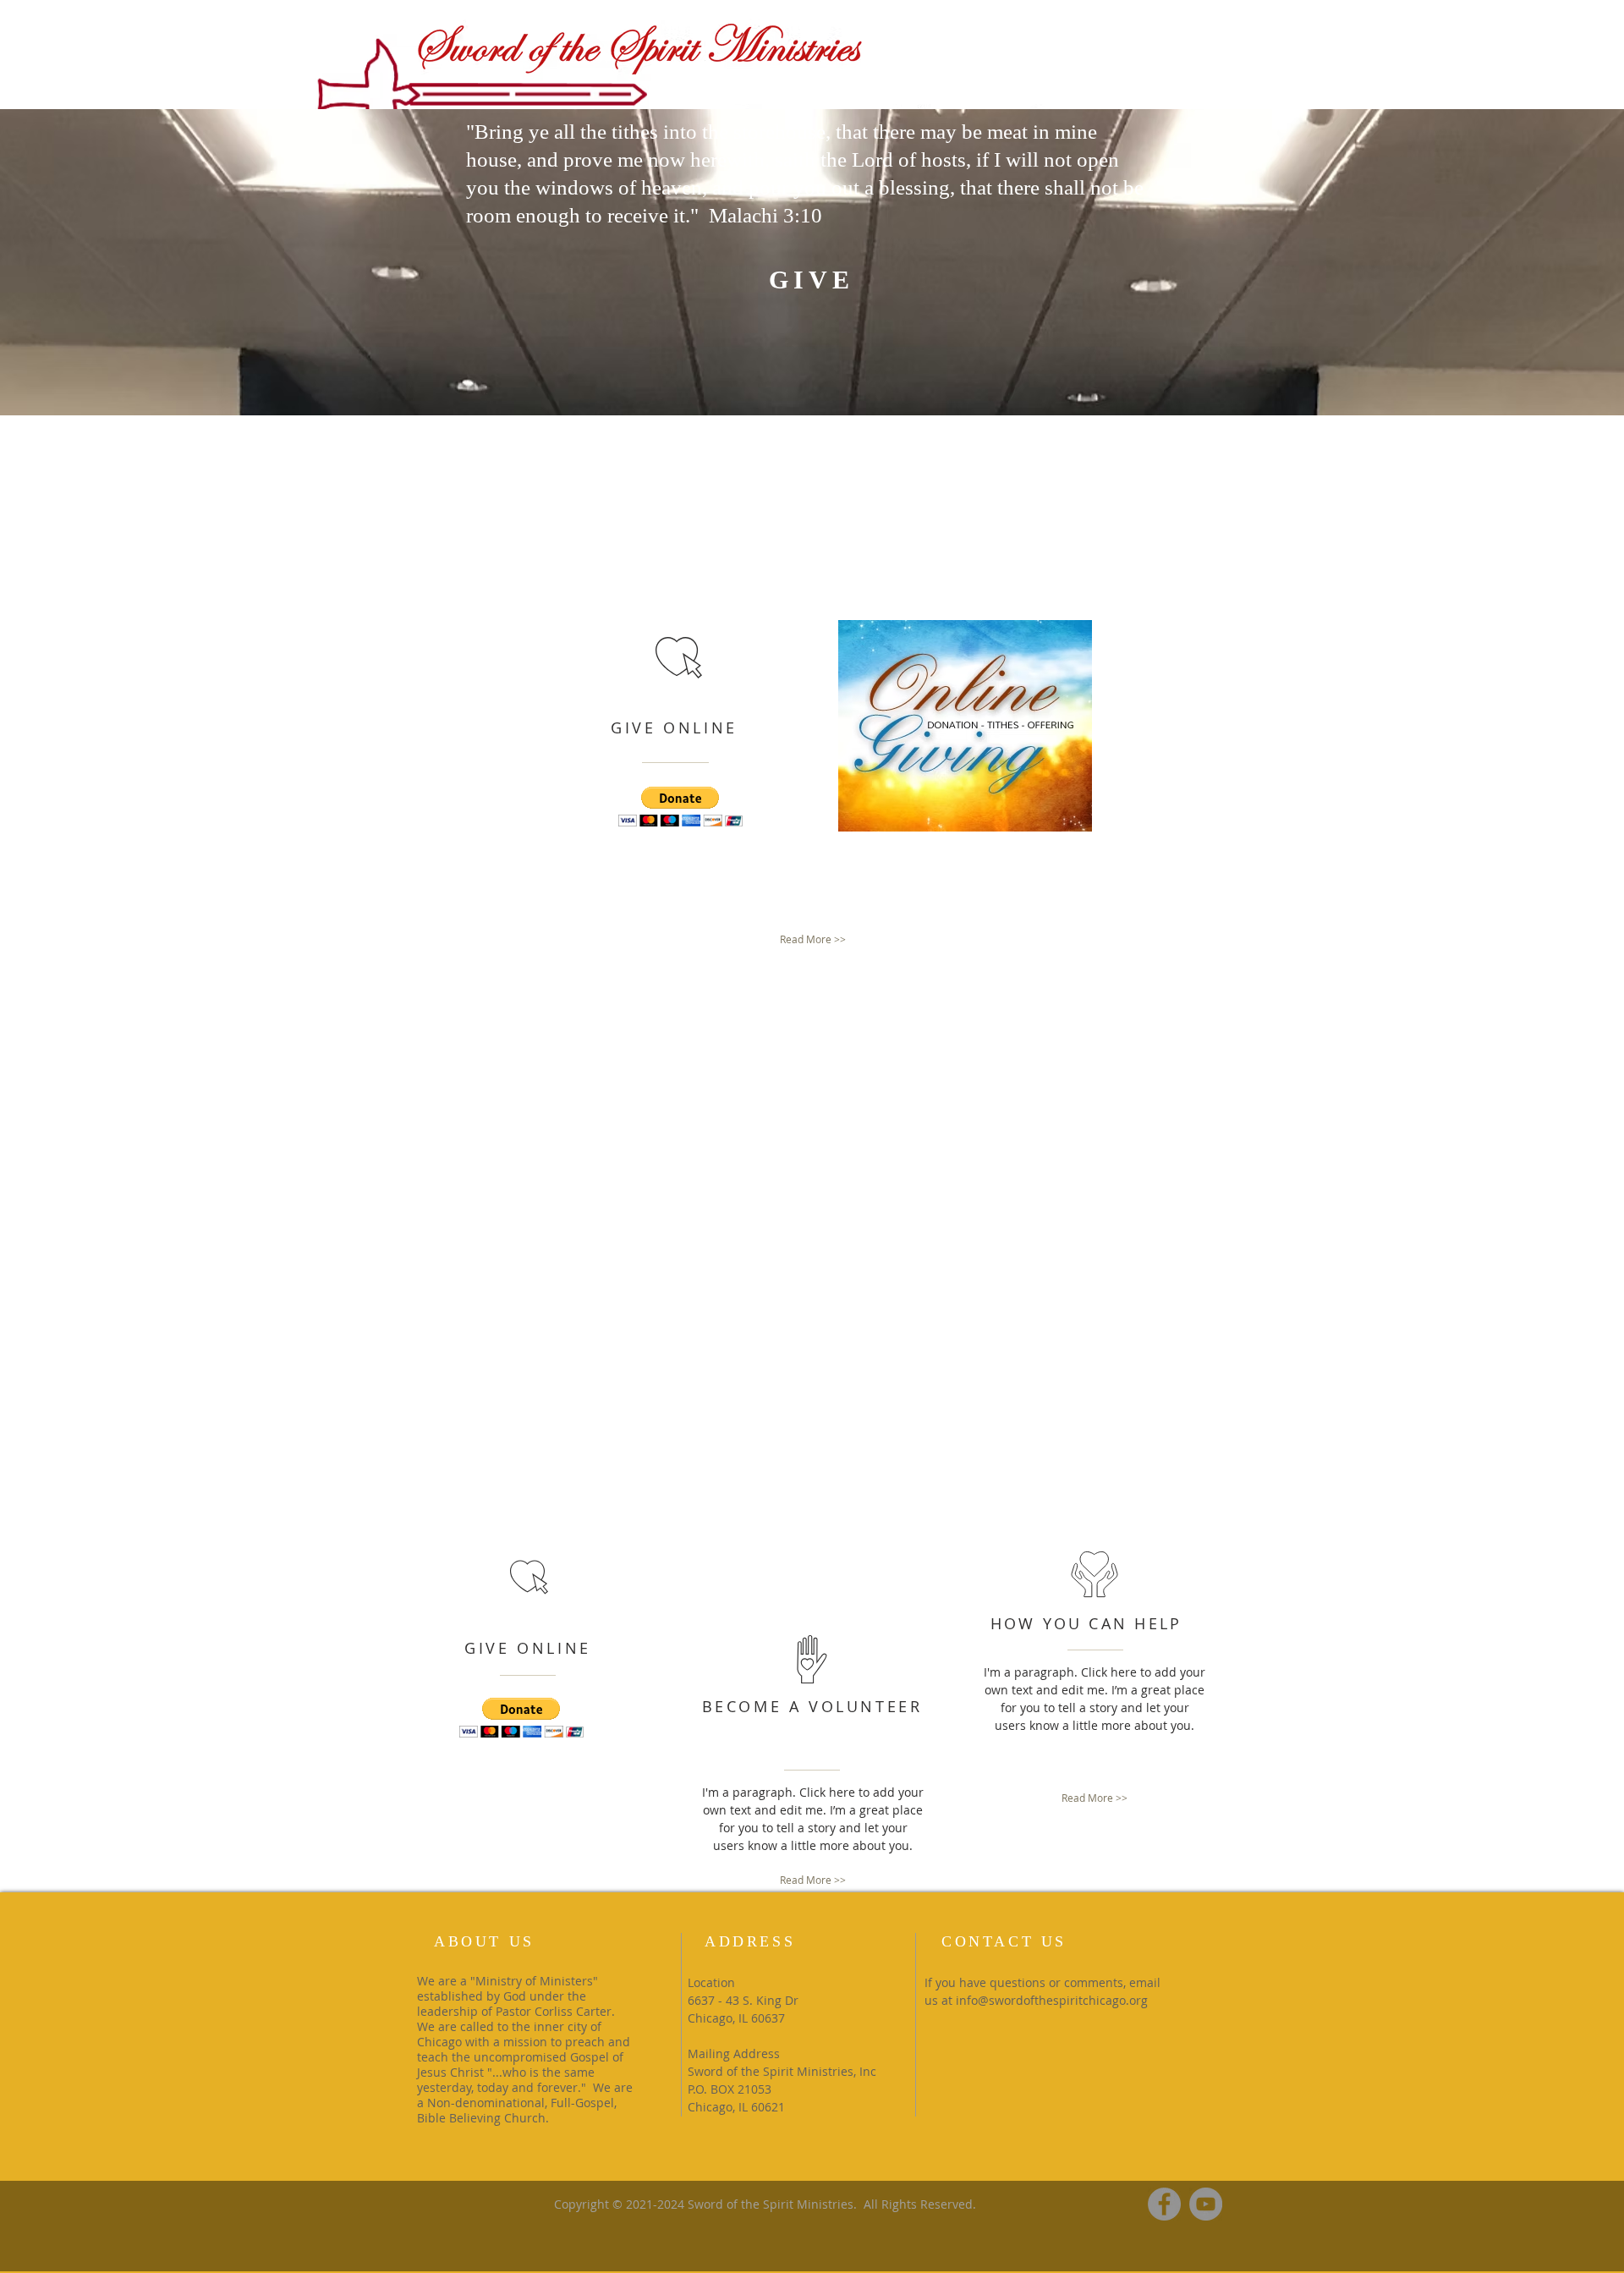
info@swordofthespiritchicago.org (1052, 2000)
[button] (680, 807)
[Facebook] (1164, 2204)
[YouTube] (1206, 2204)
